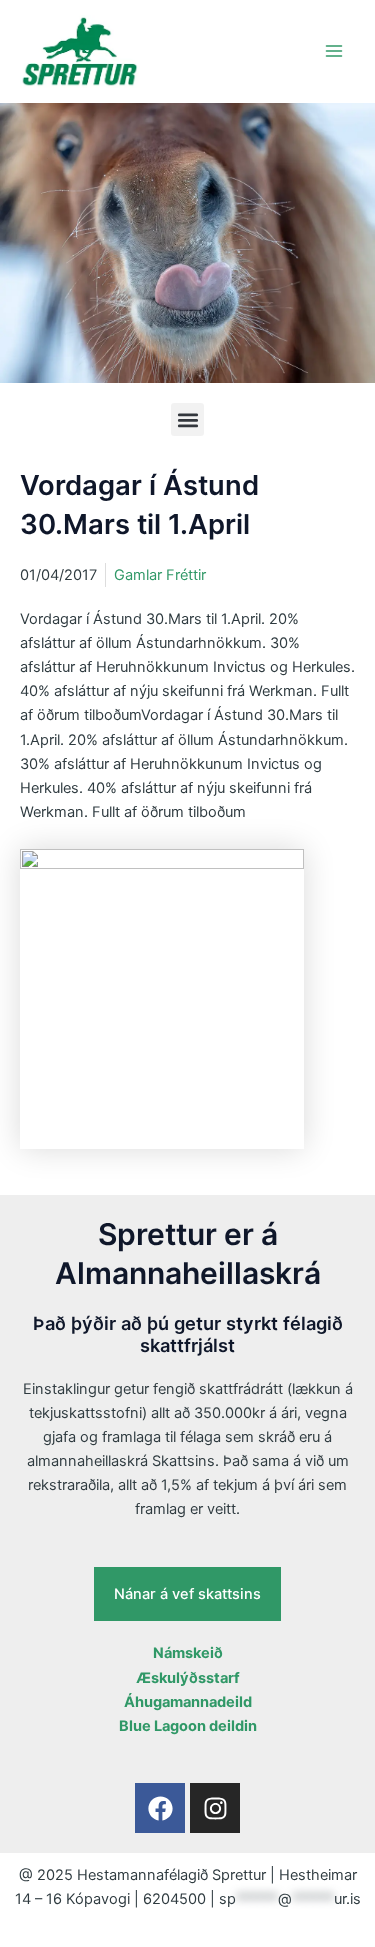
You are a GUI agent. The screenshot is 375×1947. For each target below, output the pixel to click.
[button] (187, 419)
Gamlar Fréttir (160, 575)
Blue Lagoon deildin (188, 1726)
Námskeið (188, 1653)
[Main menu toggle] (334, 51)
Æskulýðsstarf (188, 1678)
